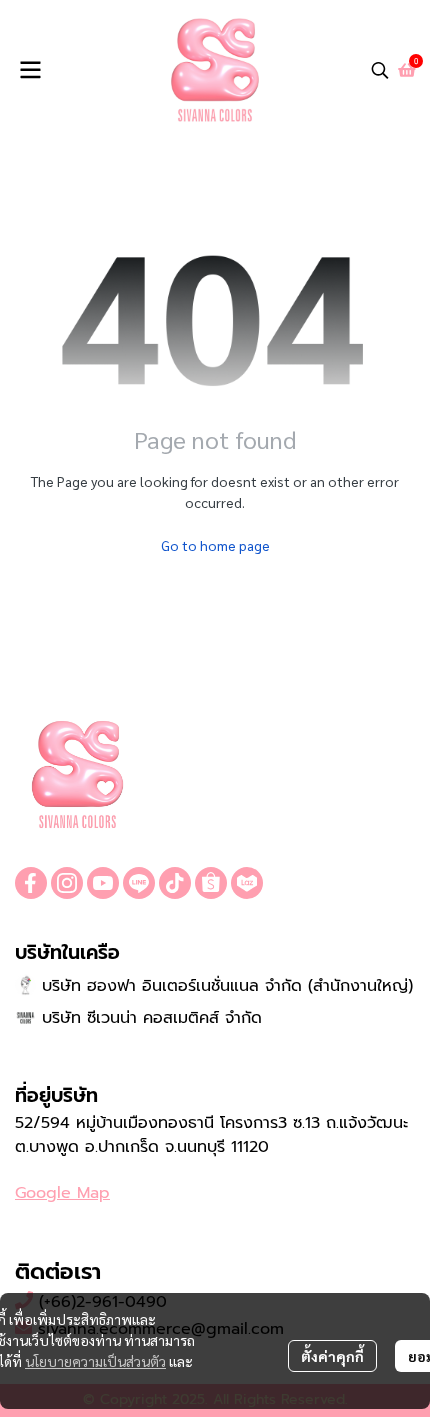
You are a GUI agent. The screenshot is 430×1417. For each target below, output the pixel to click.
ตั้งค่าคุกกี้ (332, 1356)
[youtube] (103, 883)
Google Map (62, 1193)
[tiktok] (175, 883)
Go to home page (215, 545)
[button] (380, 70)
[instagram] (67, 883)
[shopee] (211, 883)
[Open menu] (30, 70)
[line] (139, 883)
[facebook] (31, 883)
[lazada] (247, 883)
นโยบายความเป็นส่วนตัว (95, 1361)
